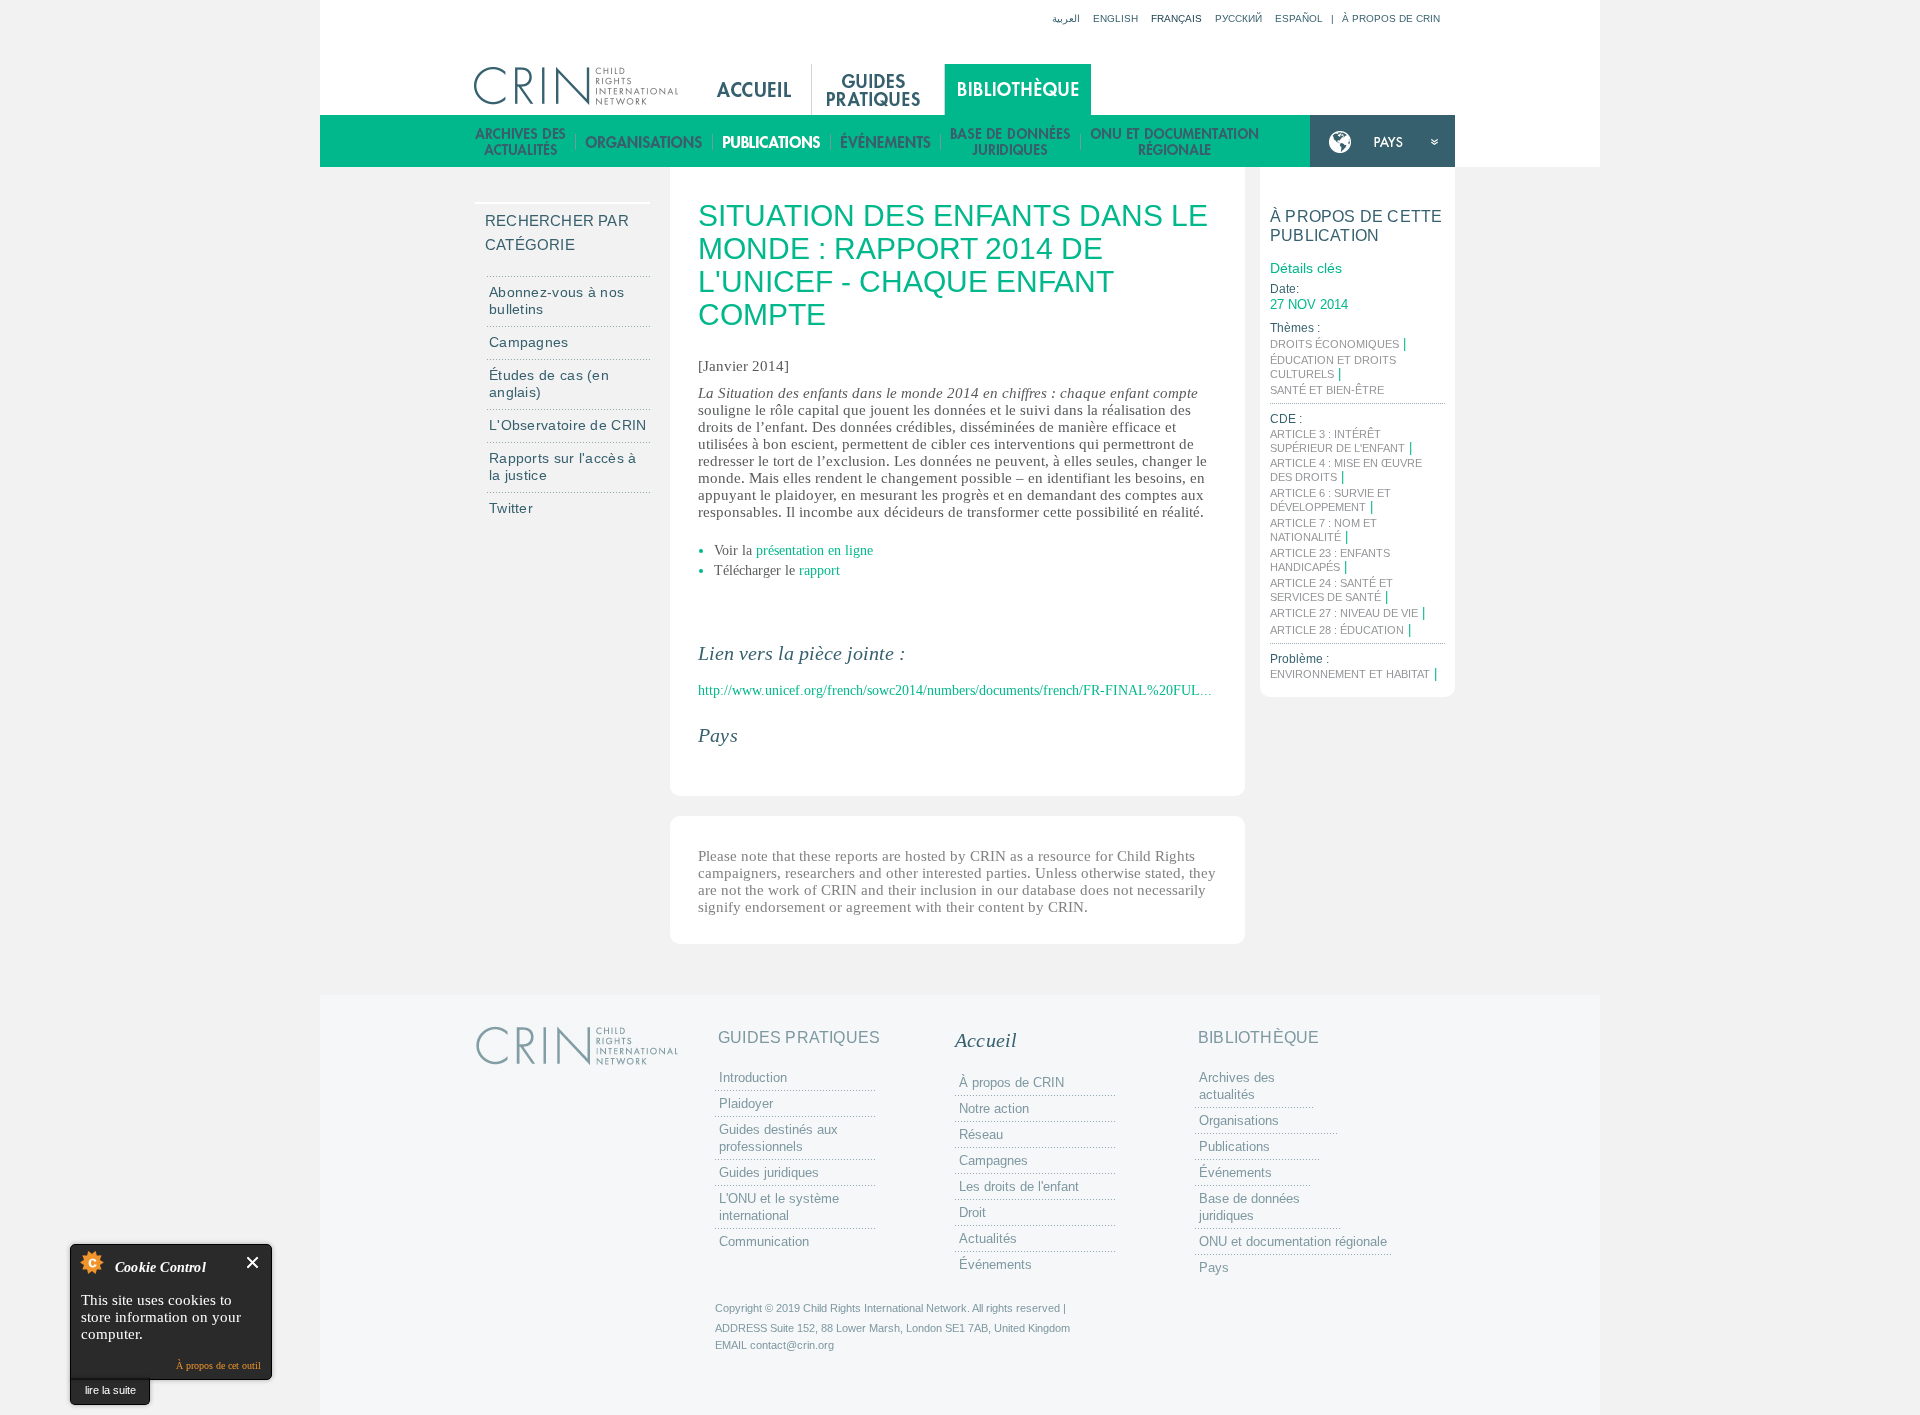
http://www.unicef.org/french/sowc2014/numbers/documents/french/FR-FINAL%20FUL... (955, 690)
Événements (886, 141)
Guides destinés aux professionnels (778, 1138)
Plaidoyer (746, 1103)
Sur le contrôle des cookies (91, 1262)
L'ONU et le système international (779, 1207)
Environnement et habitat (1350, 674)
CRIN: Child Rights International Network (577, 1045)
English (1115, 18)
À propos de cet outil (218, 1365)
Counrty (1382, 141)
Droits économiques (1334, 344)
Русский (1238, 18)
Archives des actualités (520, 141)
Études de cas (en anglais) (549, 383)
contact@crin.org (792, 1345)
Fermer (253, 1262)
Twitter (511, 508)
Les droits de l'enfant (1019, 1186)
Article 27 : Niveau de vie (1344, 613)
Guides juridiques (769, 1172)
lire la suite (110, 1390)
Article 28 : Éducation (1337, 630)
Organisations (644, 141)
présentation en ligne (814, 550)
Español (1299, 18)
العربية (1066, 18)
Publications (772, 141)
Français (1176, 18)
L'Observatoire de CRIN (568, 425)
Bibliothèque (1018, 89)
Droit (972, 1212)
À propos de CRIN (1391, 18)
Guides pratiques (878, 89)
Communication (764, 1241)
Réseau (981, 1134)
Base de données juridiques (1011, 141)
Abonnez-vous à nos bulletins (556, 300)
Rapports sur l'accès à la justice (563, 466)
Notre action (994, 1108)
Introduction (753, 1077)
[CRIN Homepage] (582, 86)
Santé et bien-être (1327, 390)
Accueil (754, 89)
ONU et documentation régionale (1176, 141)
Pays (1214, 1267)
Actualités (988, 1238)
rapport (819, 570)
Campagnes (529, 342)
